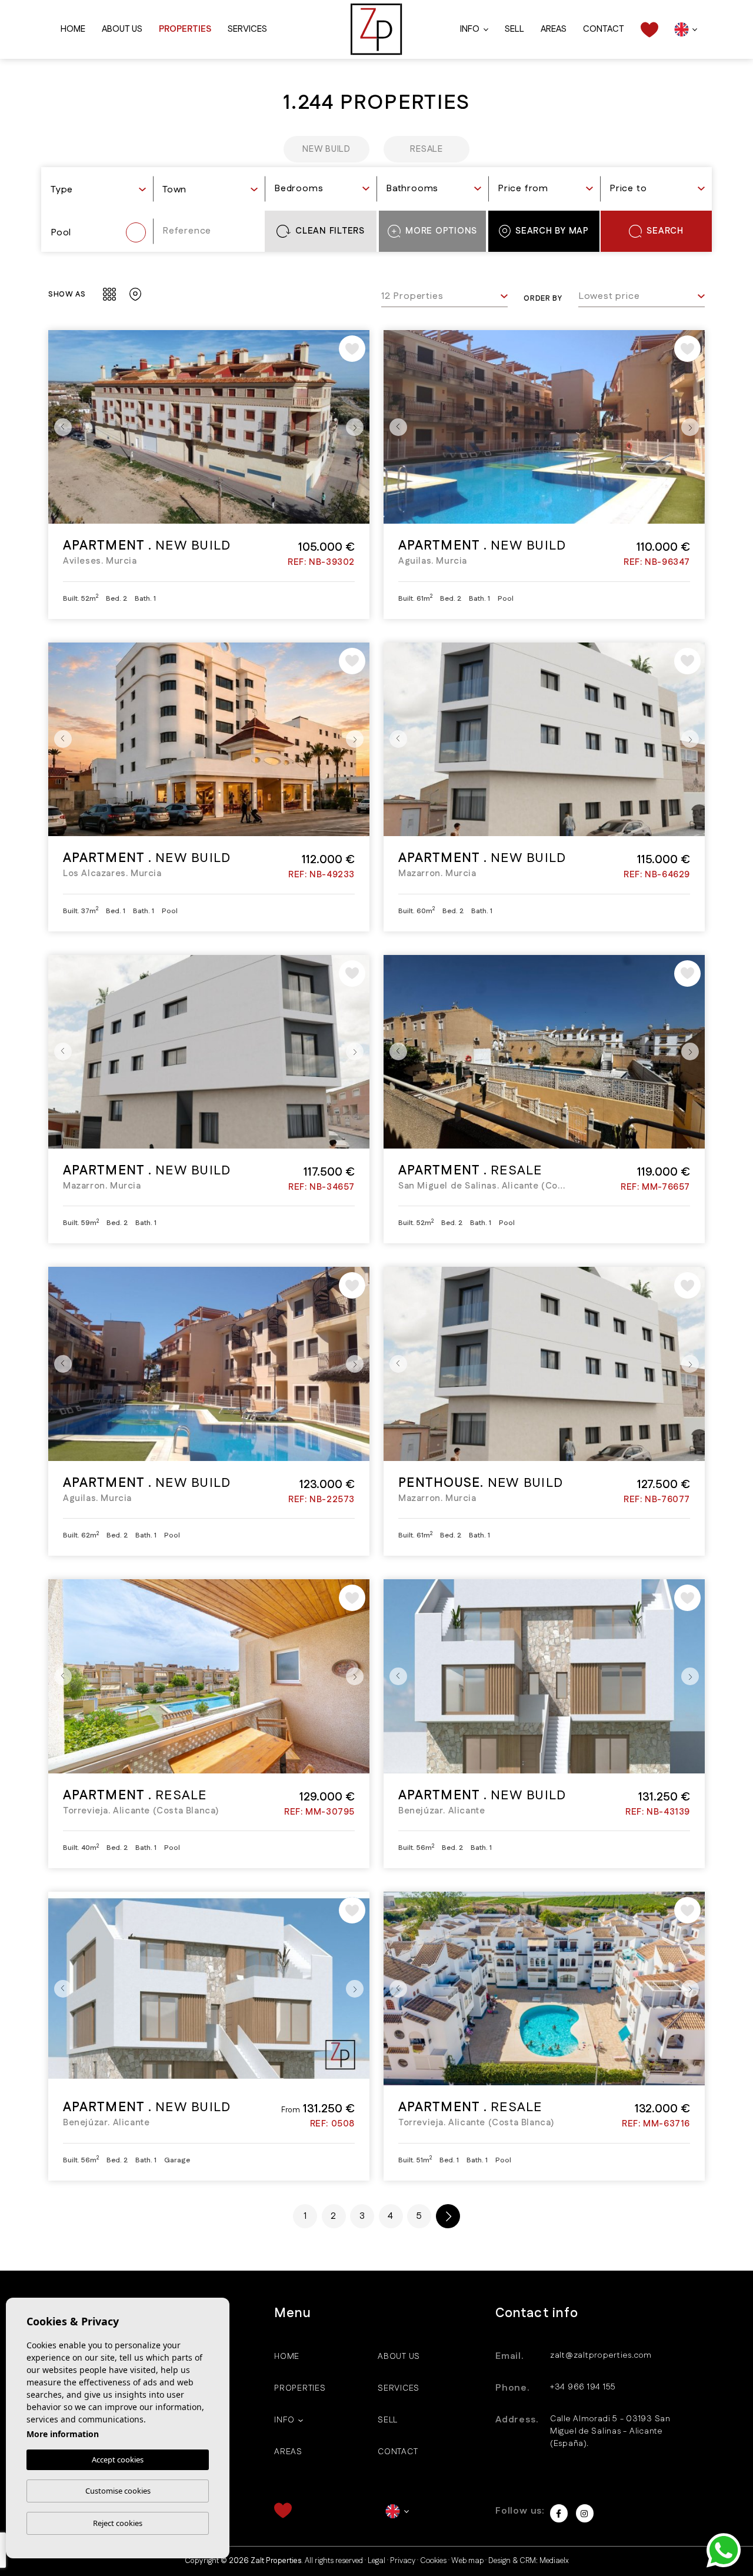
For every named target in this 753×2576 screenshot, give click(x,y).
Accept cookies (118, 2459)
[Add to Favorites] (352, 349)
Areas (554, 29)
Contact (604, 29)
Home (73, 29)
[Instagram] (585, 2513)
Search (665, 231)
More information (63, 2434)
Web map (467, 2561)
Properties (185, 29)
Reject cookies (118, 2523)
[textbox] (98, 190)
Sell (514, 29)
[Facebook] (559, 2513)
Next (358, 427)
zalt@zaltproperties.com (601, 2355)
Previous (60, 427)
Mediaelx (554, 2561)
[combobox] (98, 191)
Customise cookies (118, 2491)
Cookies (433, 2561)
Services (247, 29)
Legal (376, 2561)
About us (122, 29)
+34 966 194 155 (583, 2387)
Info (470, 29)
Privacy (403, 2561)
